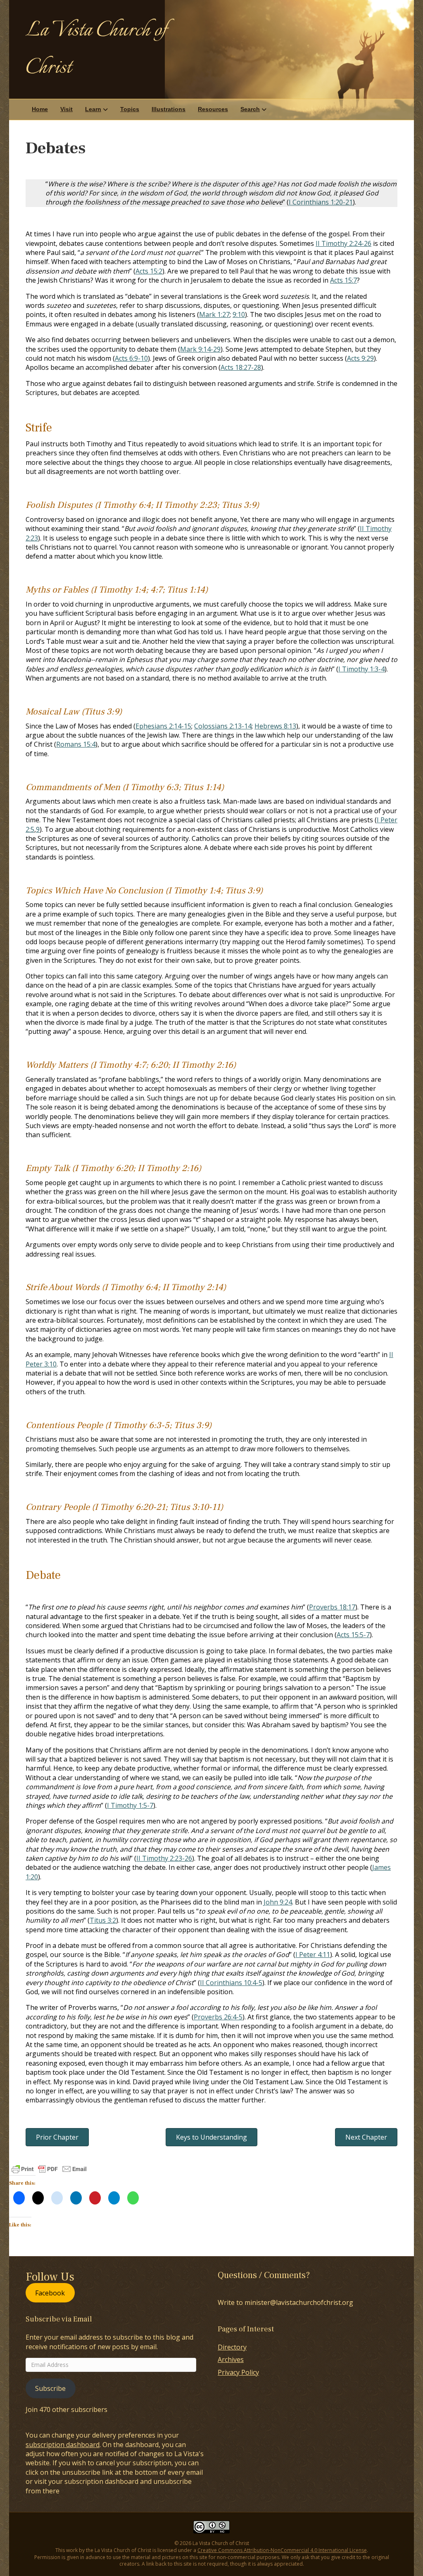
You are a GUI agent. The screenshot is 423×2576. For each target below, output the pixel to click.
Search (250, 109)
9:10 (239, 314)
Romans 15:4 (76, 744)
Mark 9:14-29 (200, 349)
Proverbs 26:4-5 (218, 2017)
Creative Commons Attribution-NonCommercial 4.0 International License (282, 2550)
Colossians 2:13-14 (223, 726)
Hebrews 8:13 (275, 726)
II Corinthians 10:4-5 (231, 1983)
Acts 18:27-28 (241, 367)
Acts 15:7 (343, 280)
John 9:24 (278, 1902)
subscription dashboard (63, 2445)
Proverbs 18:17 (332, 1607)
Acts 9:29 (360, 358)
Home (40, 109)
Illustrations (169, 109)
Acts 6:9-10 (131, 358)
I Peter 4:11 (313, 1955)
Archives (231, 2359)
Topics (130, 109)
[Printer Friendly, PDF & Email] (49, 2169)
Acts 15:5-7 (353, 1635)
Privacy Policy (238, 2372)
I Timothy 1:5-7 (130, 1805)
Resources (213, 109)
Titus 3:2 (103, 1920)
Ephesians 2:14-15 (163, 726)
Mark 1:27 (214, 314)
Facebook (50, 2293)
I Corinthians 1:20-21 (321, 202)
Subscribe (50, 2388)
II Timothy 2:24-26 (343, 243)
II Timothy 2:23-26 (164, 1858)
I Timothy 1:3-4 (361, 669)
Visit (67, 109)
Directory (232, 2347)
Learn (93, 109)
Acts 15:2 (149, 271)
